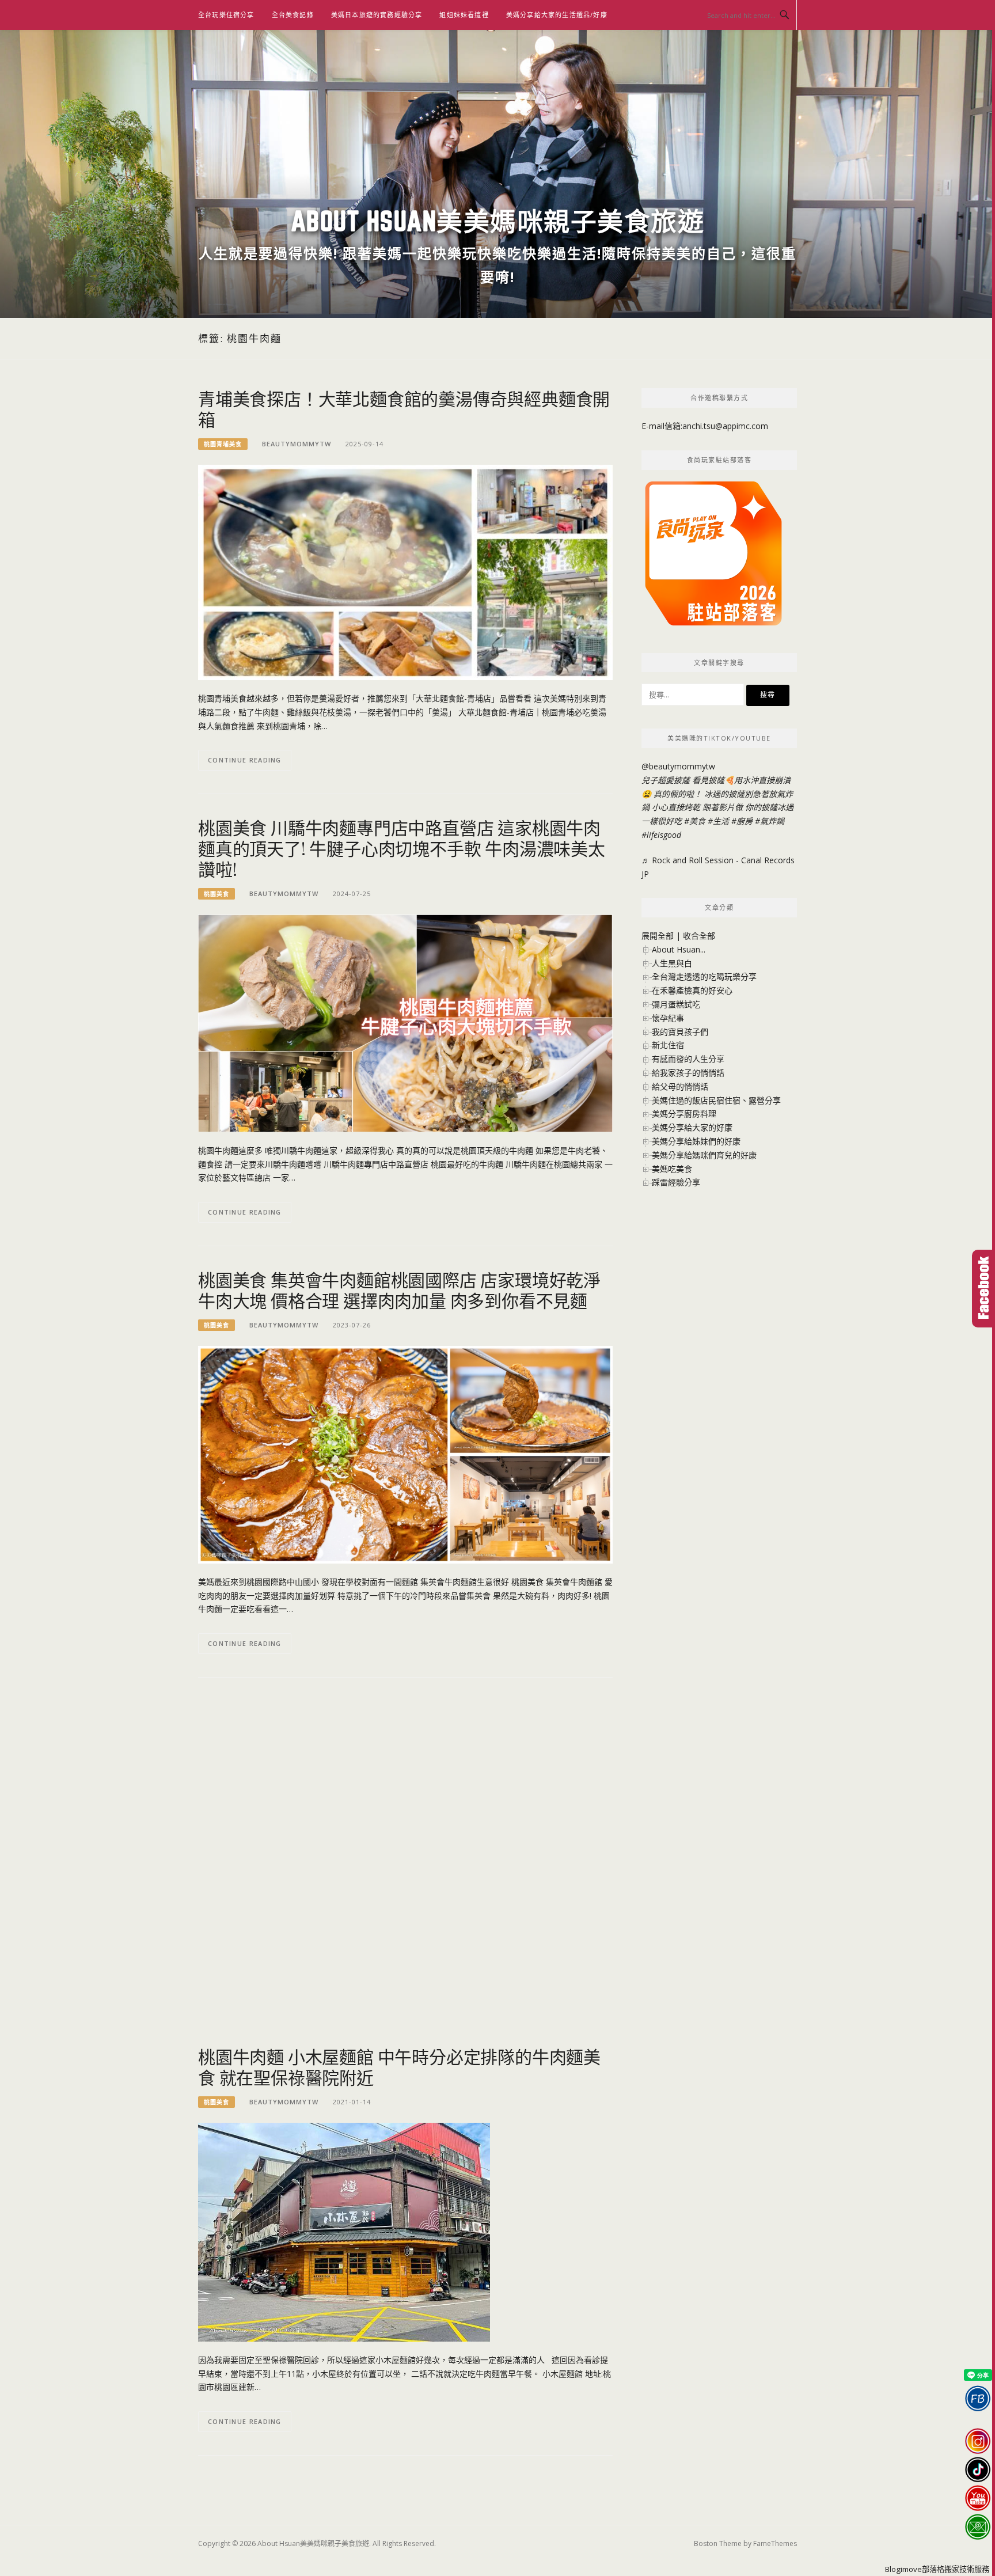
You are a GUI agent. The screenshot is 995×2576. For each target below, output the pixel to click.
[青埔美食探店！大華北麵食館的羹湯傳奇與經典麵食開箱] (405, 572)
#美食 (695, 821)
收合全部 (699, 936)
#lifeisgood (661, 835)
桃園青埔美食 (223, 444)
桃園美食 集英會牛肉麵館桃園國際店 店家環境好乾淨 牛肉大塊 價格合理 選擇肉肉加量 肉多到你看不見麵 (399, 1290)
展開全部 (658, 936)
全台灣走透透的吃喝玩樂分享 (704, 976)
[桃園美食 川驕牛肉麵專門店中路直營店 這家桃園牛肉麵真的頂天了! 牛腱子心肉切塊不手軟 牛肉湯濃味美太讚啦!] (405, 1023)
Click (983, 1289)
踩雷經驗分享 (676, 1182)
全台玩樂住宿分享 (226, 15)
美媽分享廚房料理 (684, 1114)
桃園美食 (217, 894)
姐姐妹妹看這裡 (464, 15)
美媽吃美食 (672, 1169)
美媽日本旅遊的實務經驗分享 (377, 15)
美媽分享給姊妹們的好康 (696, 1141)
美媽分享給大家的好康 (692, 1127)
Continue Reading (245, 760)
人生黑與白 (672, 963)
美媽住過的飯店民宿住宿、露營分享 (716, 1100)
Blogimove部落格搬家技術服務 (937, 2569)
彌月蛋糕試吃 (676, 1004)
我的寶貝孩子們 (680, 1032)
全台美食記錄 (293, 15)
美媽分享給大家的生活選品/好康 (557, 15)
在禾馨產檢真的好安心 (692, 990)
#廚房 (742, 821)
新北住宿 (668, 1045)
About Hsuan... (679, 949)
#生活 (718, 821)
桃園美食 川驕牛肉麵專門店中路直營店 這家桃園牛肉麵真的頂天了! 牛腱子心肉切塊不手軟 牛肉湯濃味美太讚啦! (402, 848)
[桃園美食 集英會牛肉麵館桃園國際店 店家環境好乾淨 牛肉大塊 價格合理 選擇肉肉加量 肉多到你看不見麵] (405, 1453)
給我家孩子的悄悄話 (688, 1073)
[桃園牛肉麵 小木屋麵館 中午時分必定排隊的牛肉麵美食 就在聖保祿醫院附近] (344, 2231)
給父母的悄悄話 (680, 1086)
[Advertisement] (405, 1781)
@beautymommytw (678, 766)
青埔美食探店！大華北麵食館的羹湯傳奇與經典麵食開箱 (404, 409)
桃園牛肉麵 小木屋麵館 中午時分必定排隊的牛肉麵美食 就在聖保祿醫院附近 (399, 2067)
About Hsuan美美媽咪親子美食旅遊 (498, 221)
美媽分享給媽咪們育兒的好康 (704, 1155)
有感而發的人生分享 (688, 1059)
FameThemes (775, 2543)
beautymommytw (297, 444)
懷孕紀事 (668, 1018)
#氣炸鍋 (770, 821)
